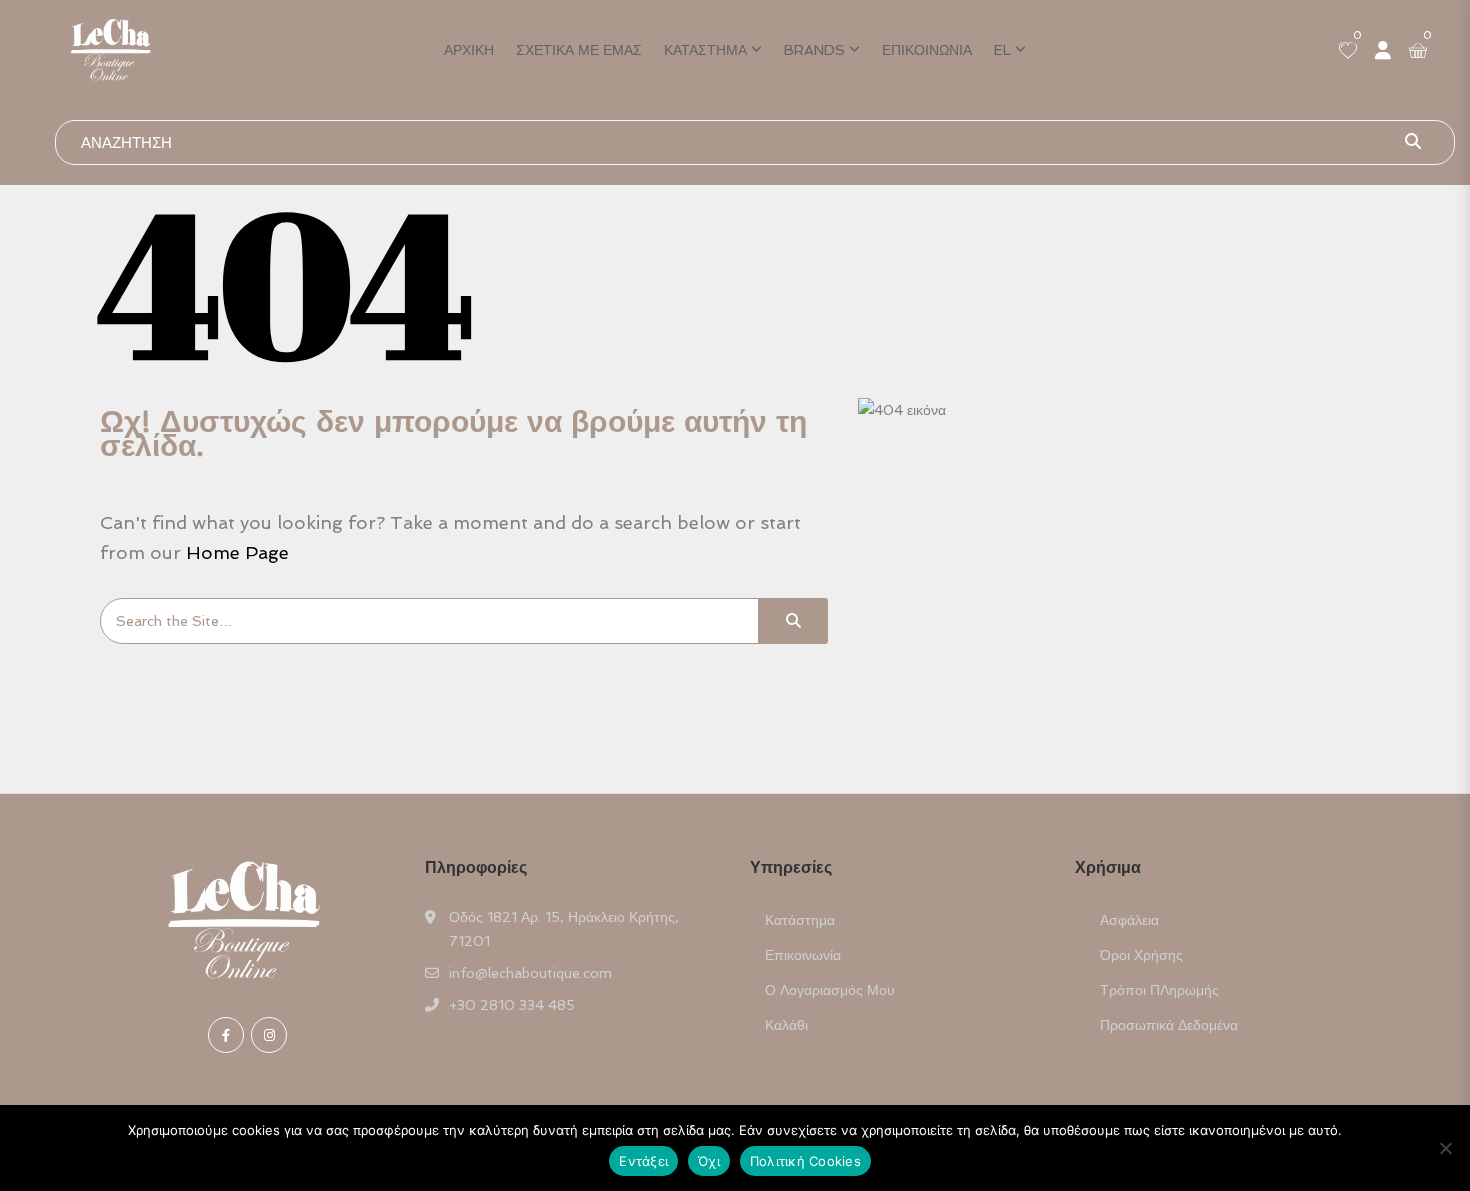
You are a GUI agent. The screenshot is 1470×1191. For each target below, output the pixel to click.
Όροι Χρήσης (1141, 955)
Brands (814, 50)
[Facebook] (226, 1035)
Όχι (709, 1161)
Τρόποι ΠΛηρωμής (1159, 990)
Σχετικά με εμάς (579, 50)
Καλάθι (786, 1025)
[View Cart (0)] (1418, 52)
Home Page (237, 552)
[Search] (793, 621)
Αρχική (469, 50)
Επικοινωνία (927, 50)
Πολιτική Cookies (805, 1161)
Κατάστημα (705, 50)
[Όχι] (1445, 1148)
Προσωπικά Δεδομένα (1169, 1025)
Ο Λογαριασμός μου (830, 990)
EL (1002, 50)
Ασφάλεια (1129, 920)
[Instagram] (269, 1035)
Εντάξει (643, 1161)
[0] (1348, 52)
